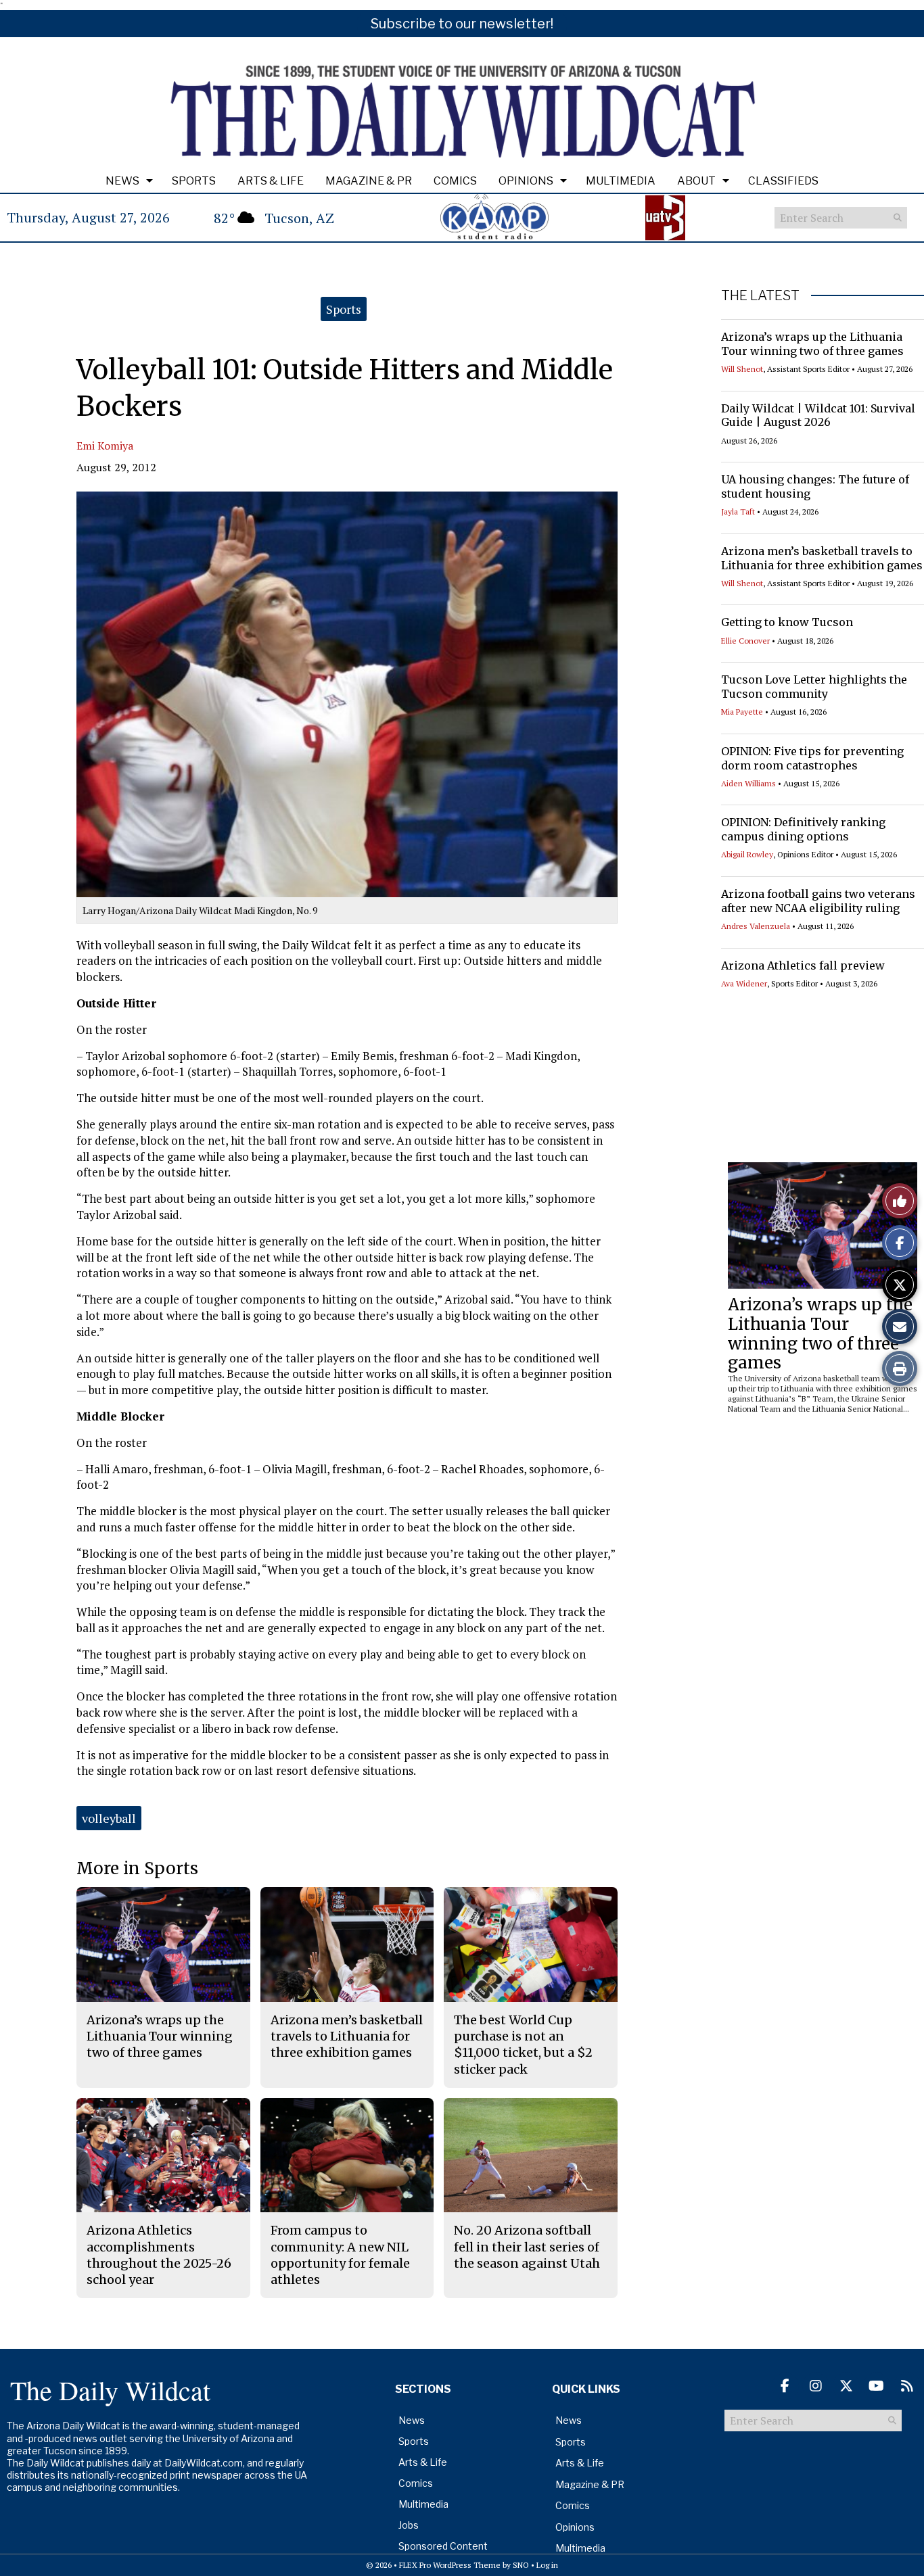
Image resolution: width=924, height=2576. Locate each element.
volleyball (109, 1818)
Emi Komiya (105, 446)
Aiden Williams (748, 783)
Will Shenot (742, 369)
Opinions (526, 181)
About (696, 181)
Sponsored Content (443, 2546)
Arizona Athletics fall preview (803, 965)
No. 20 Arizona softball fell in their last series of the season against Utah (527, 2247)
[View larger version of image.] (347, 694)
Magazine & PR (369, 181)
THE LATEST (760, 295)
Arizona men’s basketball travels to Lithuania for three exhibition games (822, 558)
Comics (455, 181)
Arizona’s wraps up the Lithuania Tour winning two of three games (812, 344)
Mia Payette (742, 712)
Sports (194, 181)
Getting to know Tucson (787, 622)
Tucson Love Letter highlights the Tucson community (814, 687)
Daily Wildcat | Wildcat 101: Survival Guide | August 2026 (818, 415)
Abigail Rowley (747, 854)
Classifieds (783, 181)
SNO (521, 2565)
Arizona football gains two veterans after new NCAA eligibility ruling (818, 901)
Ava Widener (744, 983)
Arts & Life (271, 181)
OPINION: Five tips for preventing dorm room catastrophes (812, 758)
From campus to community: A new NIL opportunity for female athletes (340, 2255)
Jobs (409, 2525)
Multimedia (621, 181)
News (122, 181)
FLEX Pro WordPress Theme (450, 2565)
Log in (547, 2565)
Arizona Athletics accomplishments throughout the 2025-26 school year (159, 2255)
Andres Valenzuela (756, 926)
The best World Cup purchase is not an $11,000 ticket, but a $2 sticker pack (523, 2045)
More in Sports (137, 1868)
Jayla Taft (738, 511)
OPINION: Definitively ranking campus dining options (803, 829)
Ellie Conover (745, 641)
